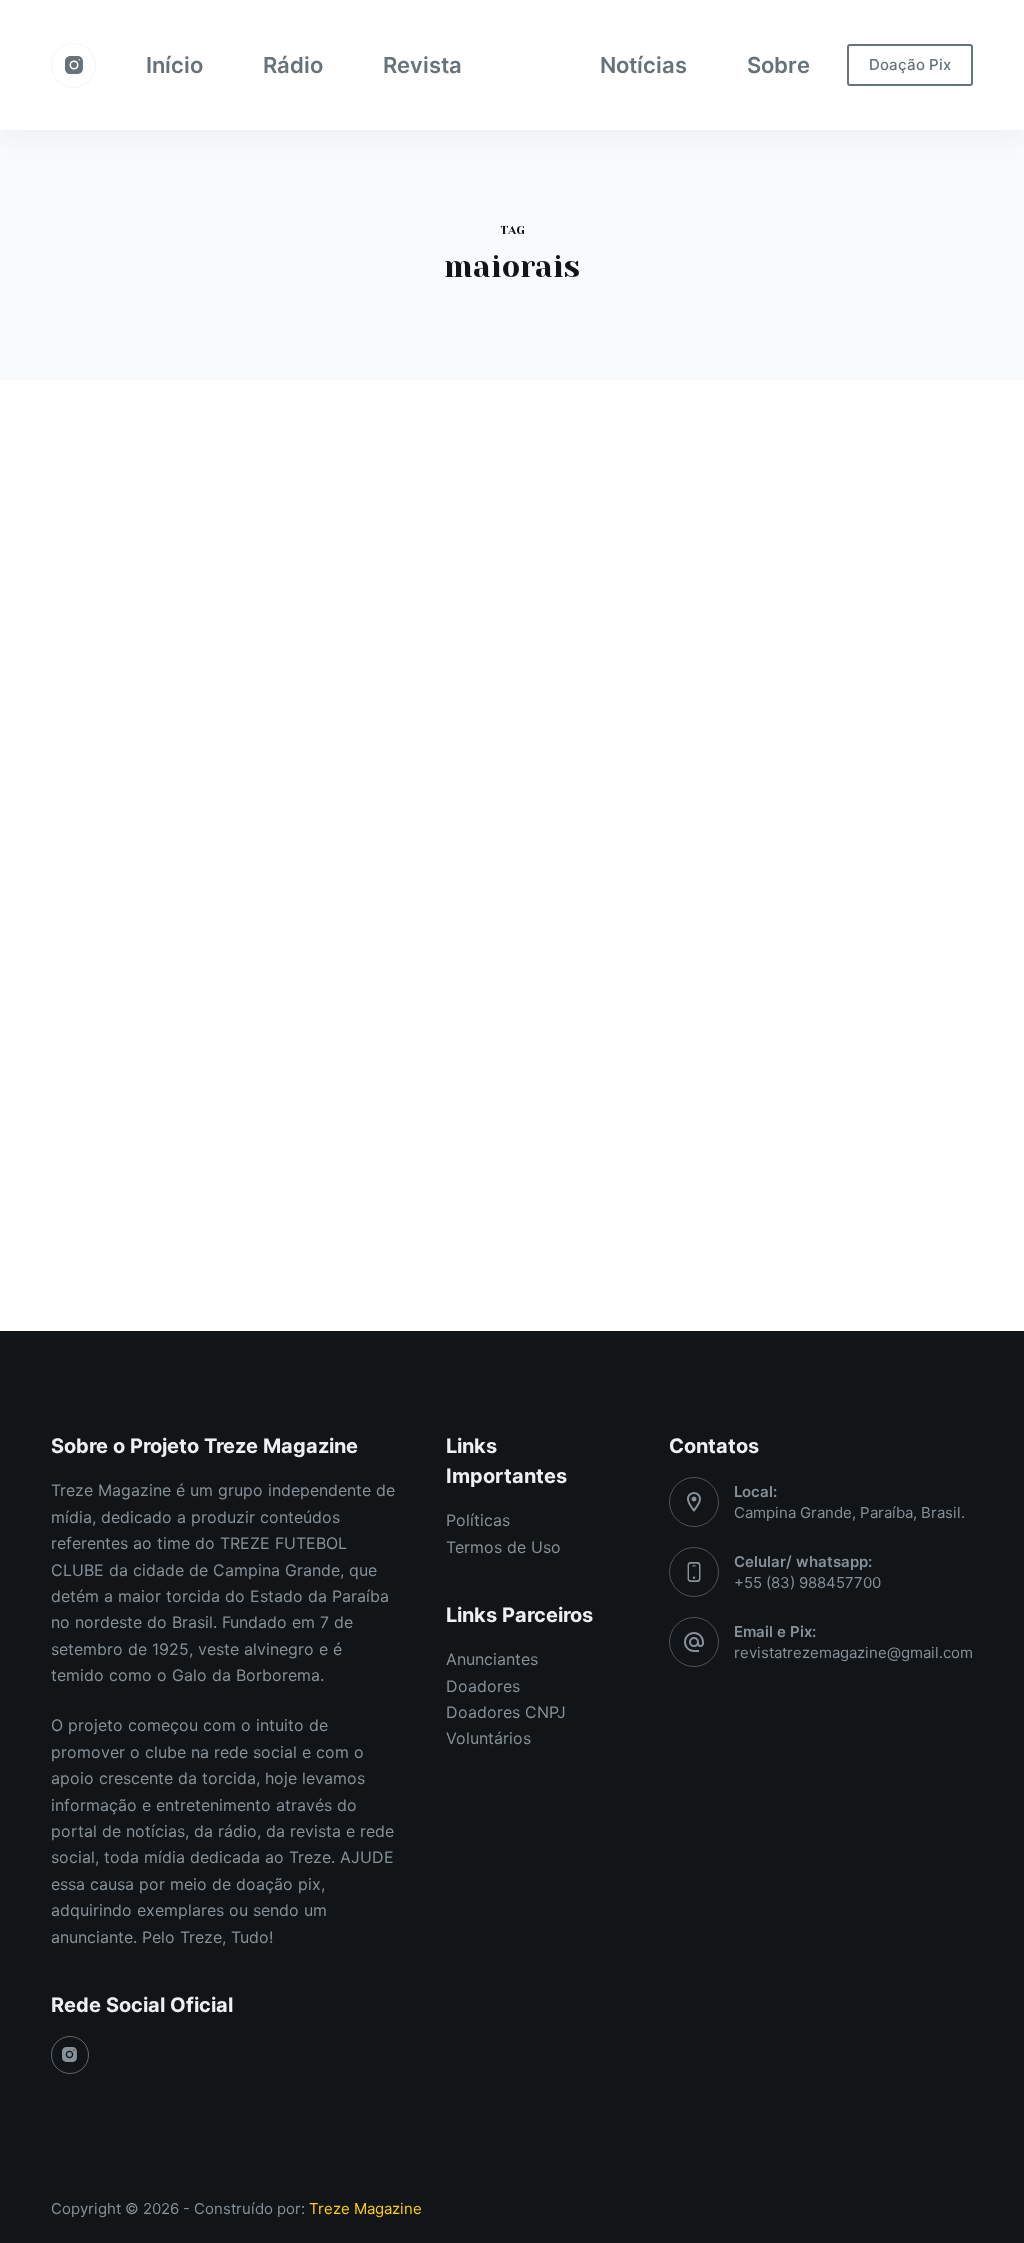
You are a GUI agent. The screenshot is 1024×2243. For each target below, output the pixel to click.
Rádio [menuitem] (293, 65)
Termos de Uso (503, 1547)
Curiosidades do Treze (157, 579)
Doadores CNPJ (506, 1712)
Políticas (478, 1520)
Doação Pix (910, 64)
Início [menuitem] (174, 65)
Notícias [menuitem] (643, 65)
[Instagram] (73, 65)
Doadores (483, 1686)
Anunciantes (492, 1659)
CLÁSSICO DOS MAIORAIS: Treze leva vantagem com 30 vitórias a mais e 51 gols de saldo (191, 689)
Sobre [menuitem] (778, 65)
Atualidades (441, 579)
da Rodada (528, 579)
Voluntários (488, 1738)
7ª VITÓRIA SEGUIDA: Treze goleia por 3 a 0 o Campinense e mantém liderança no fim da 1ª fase (510, 669)
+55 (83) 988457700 (807, 1582)
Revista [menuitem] (422, 65)
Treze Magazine (365, 2208)
